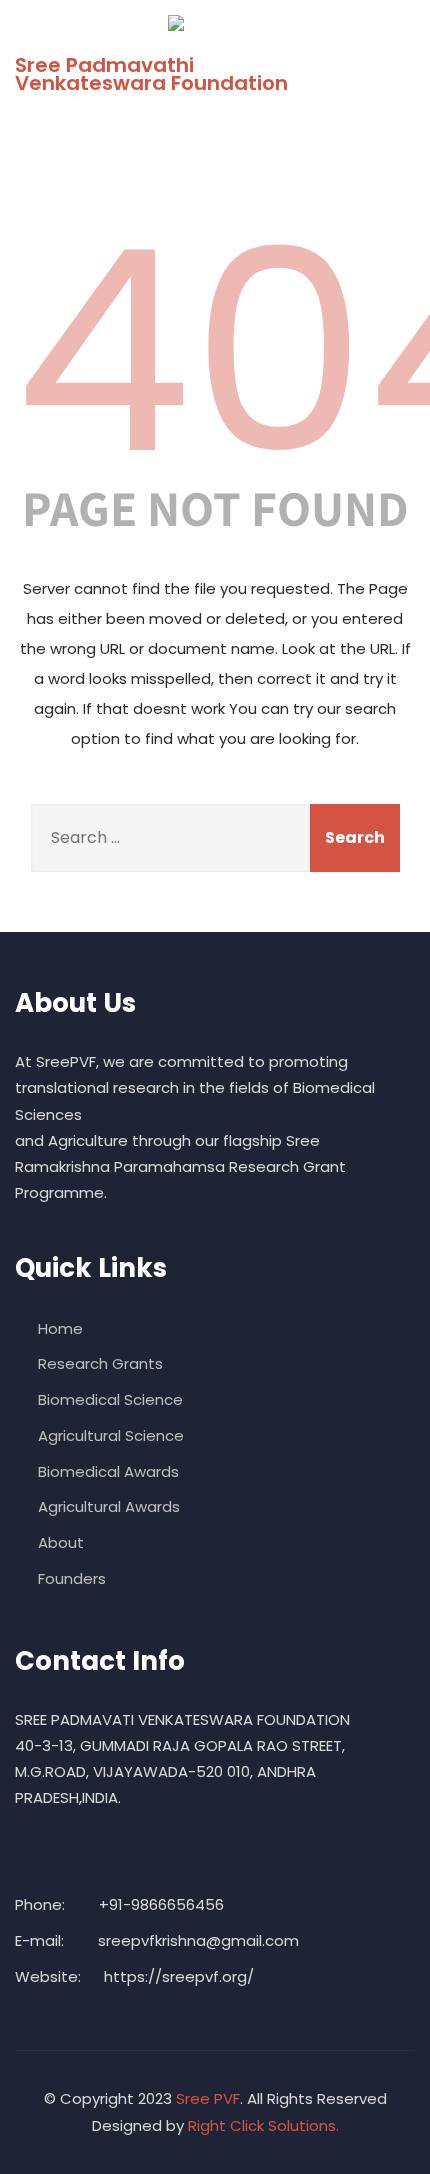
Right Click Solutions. (263, 2125)
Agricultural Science (111, 1435)
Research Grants (100, 1363)
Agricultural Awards (109, 1506)
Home (60, 1328)
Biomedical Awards (108, 1471)
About (61, 1542)
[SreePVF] (207, 23)
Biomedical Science (110, 1399)
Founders (72, 1578)
